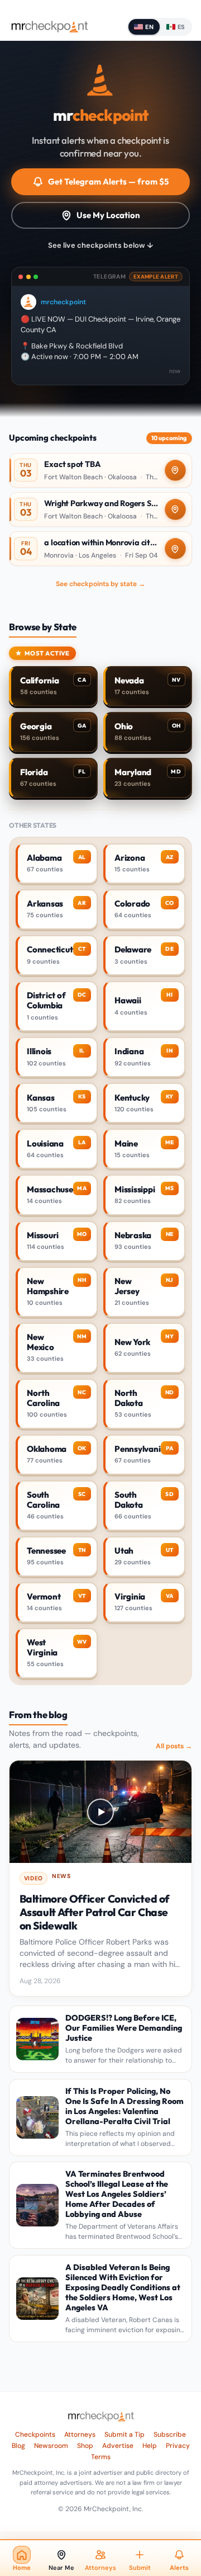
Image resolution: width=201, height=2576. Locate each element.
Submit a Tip (125, 2435)
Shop (85, 2446)
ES (181, 27)
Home (22, 2568)
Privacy (178, 2446)
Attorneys (80, 2435)
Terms (101, 2457)
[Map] (175, 470)
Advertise (118, 2446)
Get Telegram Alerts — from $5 (108, 181)
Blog (18, 2446)
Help (150, 2446)
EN (149, 27)
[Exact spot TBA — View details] (100, 470)
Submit (140, 2568)
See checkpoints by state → (100, 584)
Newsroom (51, 2446)
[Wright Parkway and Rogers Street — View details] (100, 509)
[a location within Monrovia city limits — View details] (100, 549)
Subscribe (170, 2435)
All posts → (174, 1746)
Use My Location (108, 215)
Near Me (61, 2568)
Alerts (179, 2568)
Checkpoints (35, 2435)
